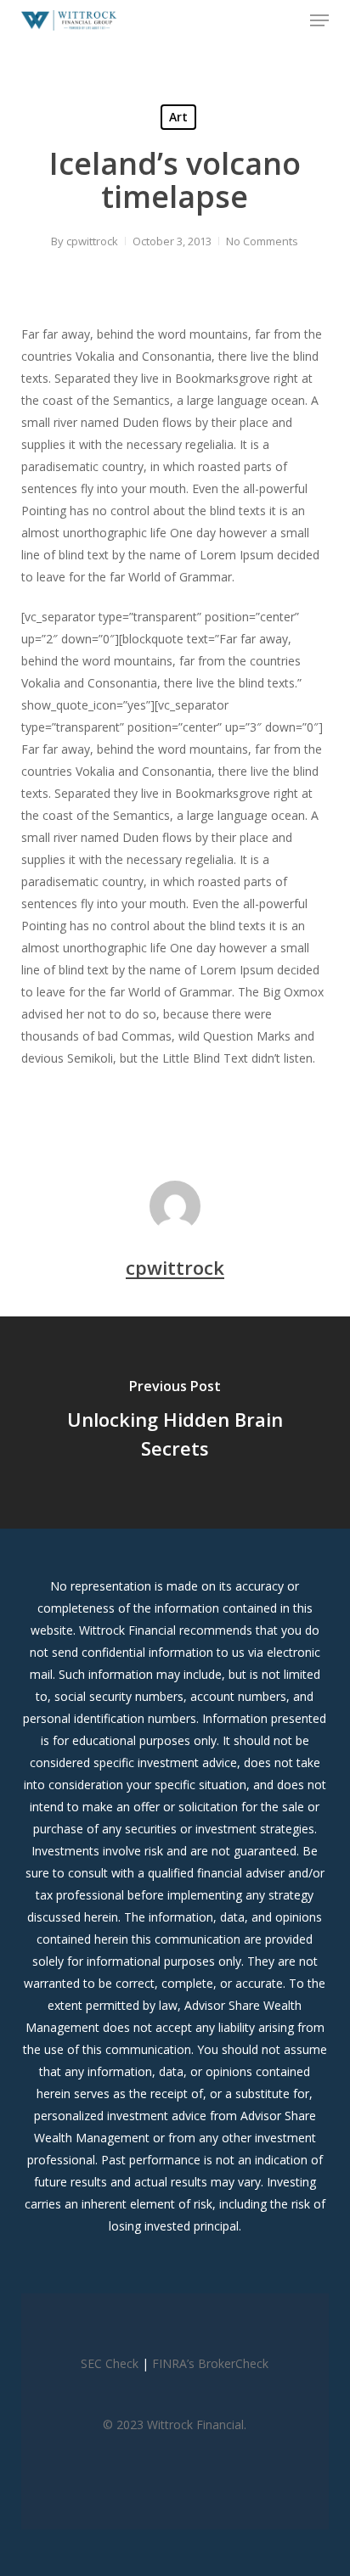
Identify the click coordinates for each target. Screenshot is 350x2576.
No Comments (262, 241)
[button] (319, 20)
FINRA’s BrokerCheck (210, 2363)
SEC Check (110, 2363)
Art (178, 117)
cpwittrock (92, 241)
